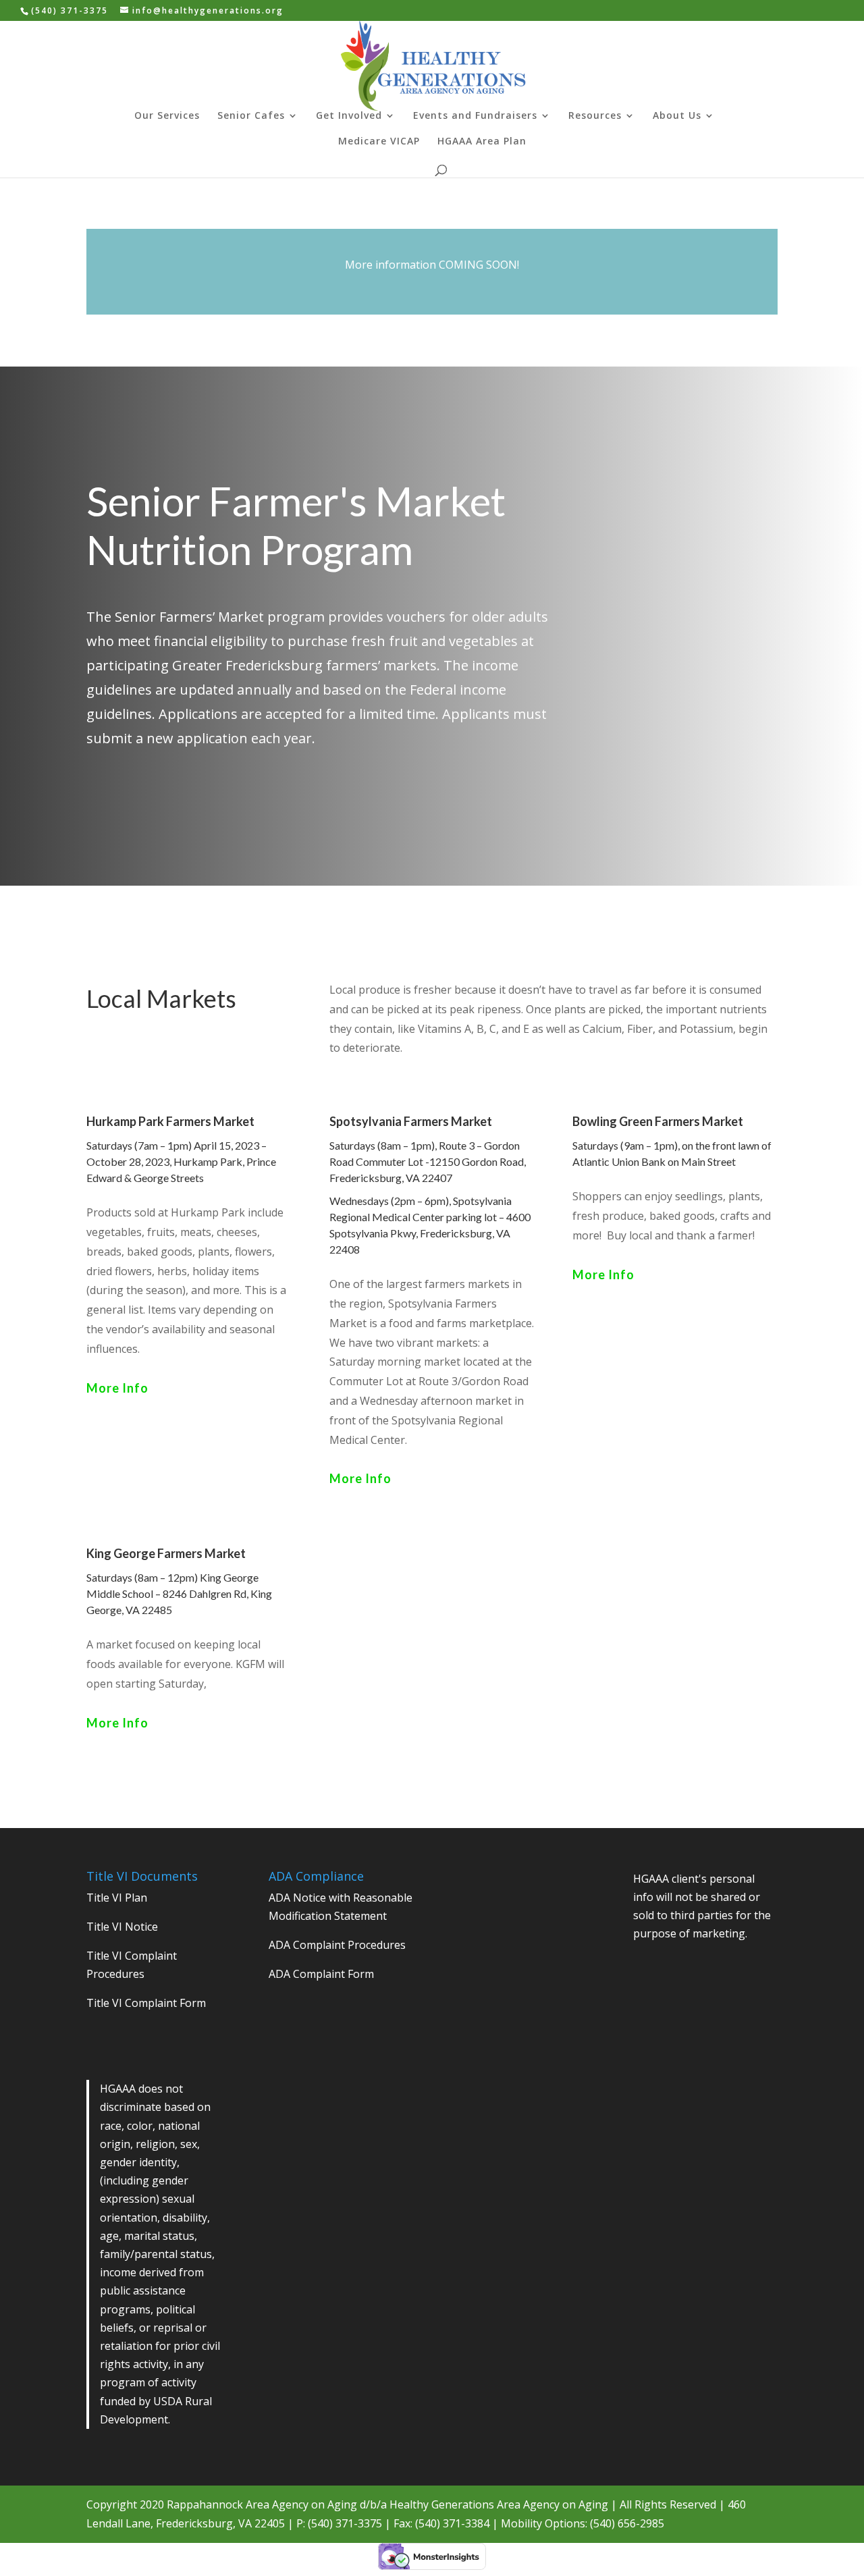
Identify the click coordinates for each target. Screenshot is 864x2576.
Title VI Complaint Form (146, 2003)
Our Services (167, 116)
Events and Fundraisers (475, 116)
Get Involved (349, 116)
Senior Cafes (251, 116)
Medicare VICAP (379, 142)
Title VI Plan (117, 1898)
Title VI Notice (122, 1927)
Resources (595, 116)
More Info (117, 1388)
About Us (677, 116)
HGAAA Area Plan (482, 142)
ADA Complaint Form (321, 1974)
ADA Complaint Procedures (337, 1945)
